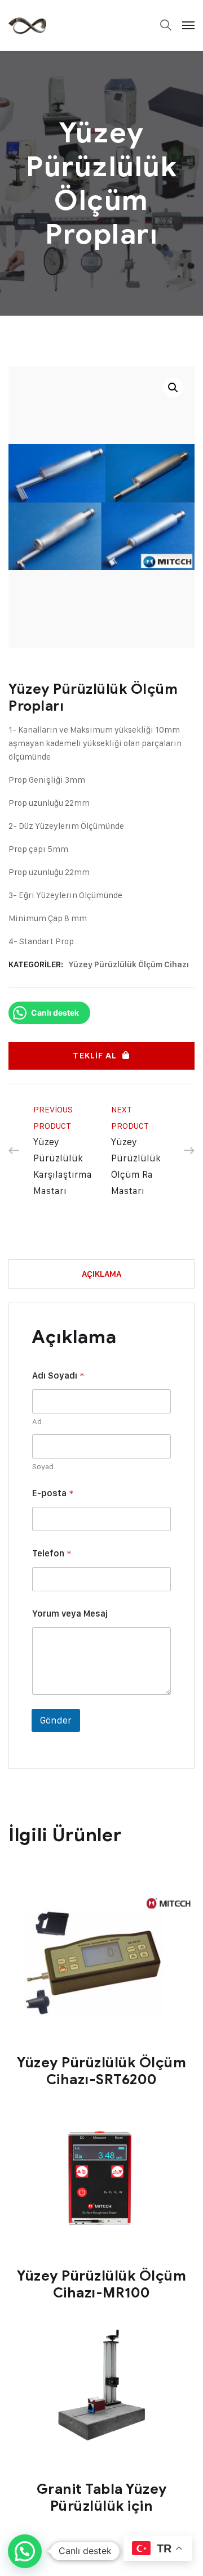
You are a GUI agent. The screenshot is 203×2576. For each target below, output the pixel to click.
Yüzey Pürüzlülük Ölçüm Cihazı (129, 964)
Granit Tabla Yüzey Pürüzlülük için (102, 2498)
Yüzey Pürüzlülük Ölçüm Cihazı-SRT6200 (101, 2071)
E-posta (53, 1493)
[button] (173, 388)
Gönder (56, 1720)
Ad (37, 1421)
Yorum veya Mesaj (70, 1614)
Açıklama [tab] (101, 1274)
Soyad (43, 1466)
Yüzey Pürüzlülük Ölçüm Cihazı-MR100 (101, 2284)
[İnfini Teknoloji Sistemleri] (27, 25)
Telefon (52, 1553)
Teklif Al (95, 1056)
